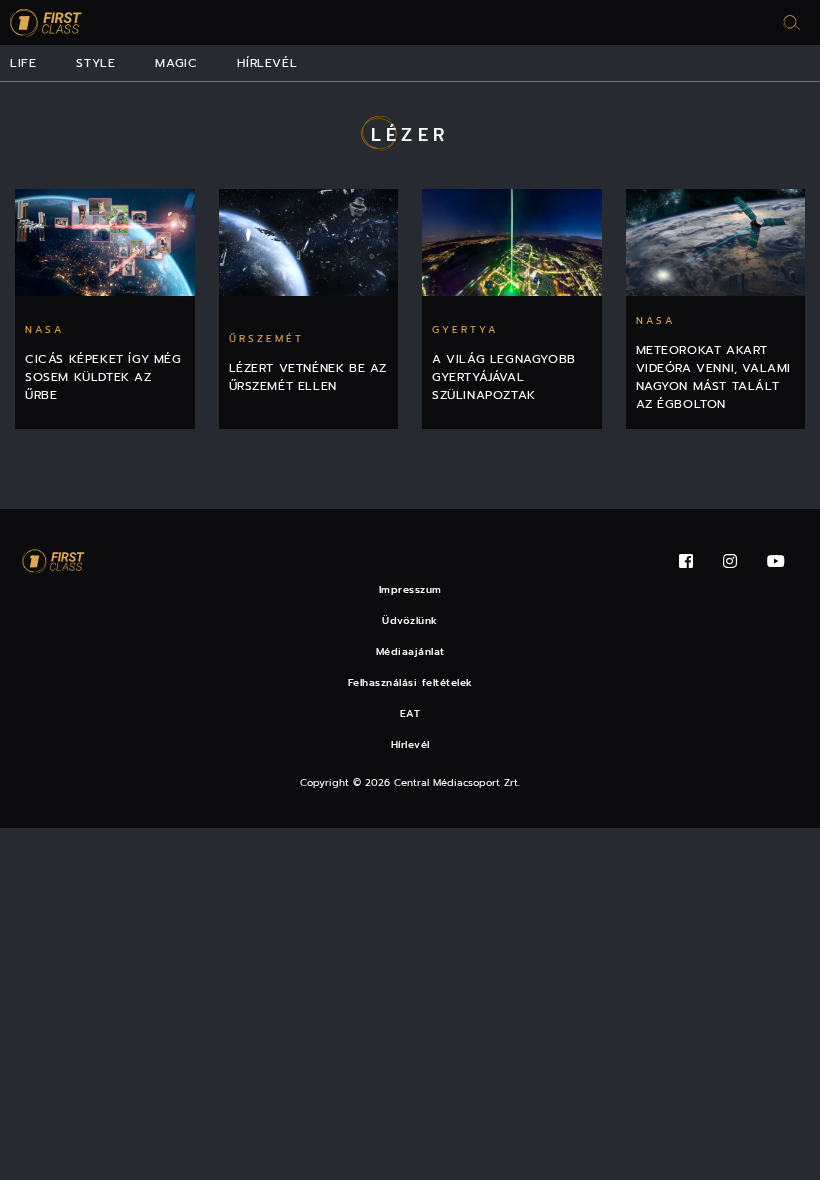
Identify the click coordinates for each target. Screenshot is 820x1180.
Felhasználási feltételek (410, 682)
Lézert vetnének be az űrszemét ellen (308, 377)
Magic (176, 63)
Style (95, 63)
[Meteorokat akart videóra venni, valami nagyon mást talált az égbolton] (716, 242)
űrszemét (266, 338)
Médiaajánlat (410, 651)
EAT (410, 713)
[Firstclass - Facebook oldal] (686, 561)
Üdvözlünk (410, 620)
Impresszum (410, 589)
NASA (44, 329)
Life (23, 63)
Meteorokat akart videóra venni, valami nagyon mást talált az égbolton (714, 377)
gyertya (465, 329)
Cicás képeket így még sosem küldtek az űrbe (103, 377)
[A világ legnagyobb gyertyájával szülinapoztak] (512, 242)
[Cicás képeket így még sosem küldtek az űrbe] (105, 242)
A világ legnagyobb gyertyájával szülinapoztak (504, 377)
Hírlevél (267, 63)
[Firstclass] (46, 22)
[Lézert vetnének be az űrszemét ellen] (309, 242)
